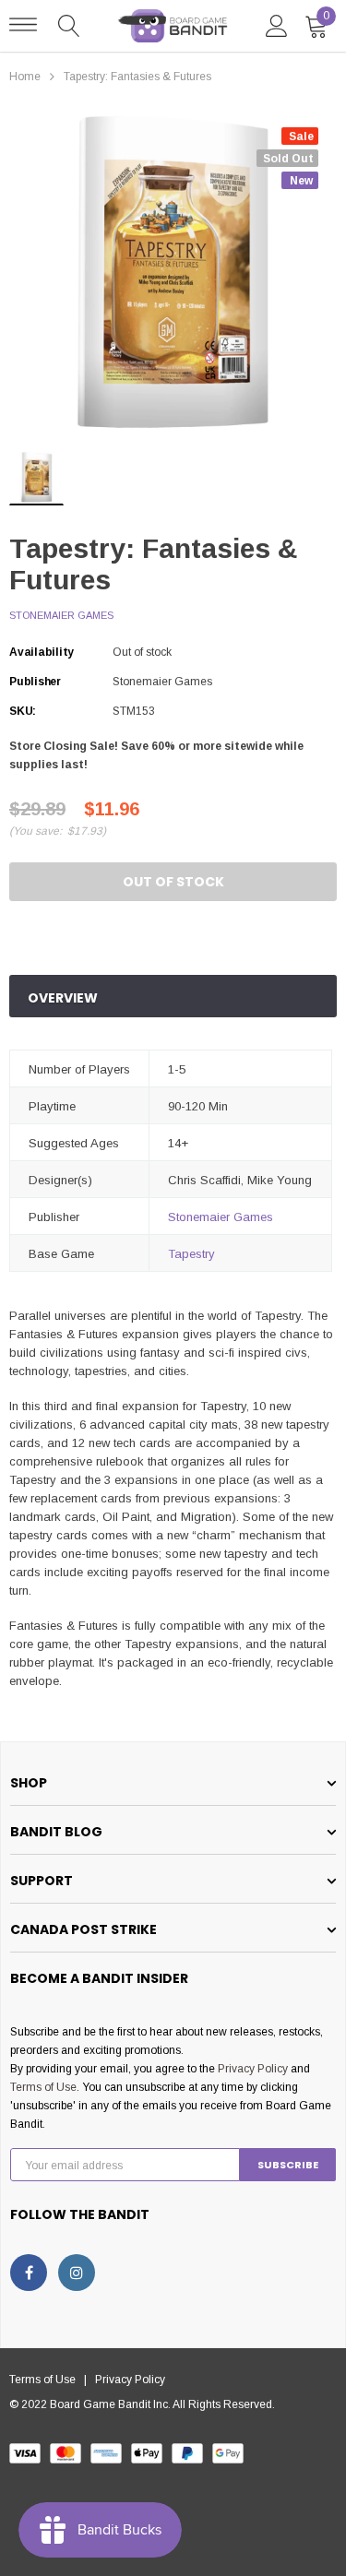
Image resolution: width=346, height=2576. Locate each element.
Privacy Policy (253, 2069)
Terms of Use (43, 2087)
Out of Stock (173, 882)
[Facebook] (29, 2273)
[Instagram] (77, 2273)
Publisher (35, 682)
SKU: (23, 711)
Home (25, 77)
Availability (42, 652)
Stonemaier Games (61, 615)
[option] (173, 273)
